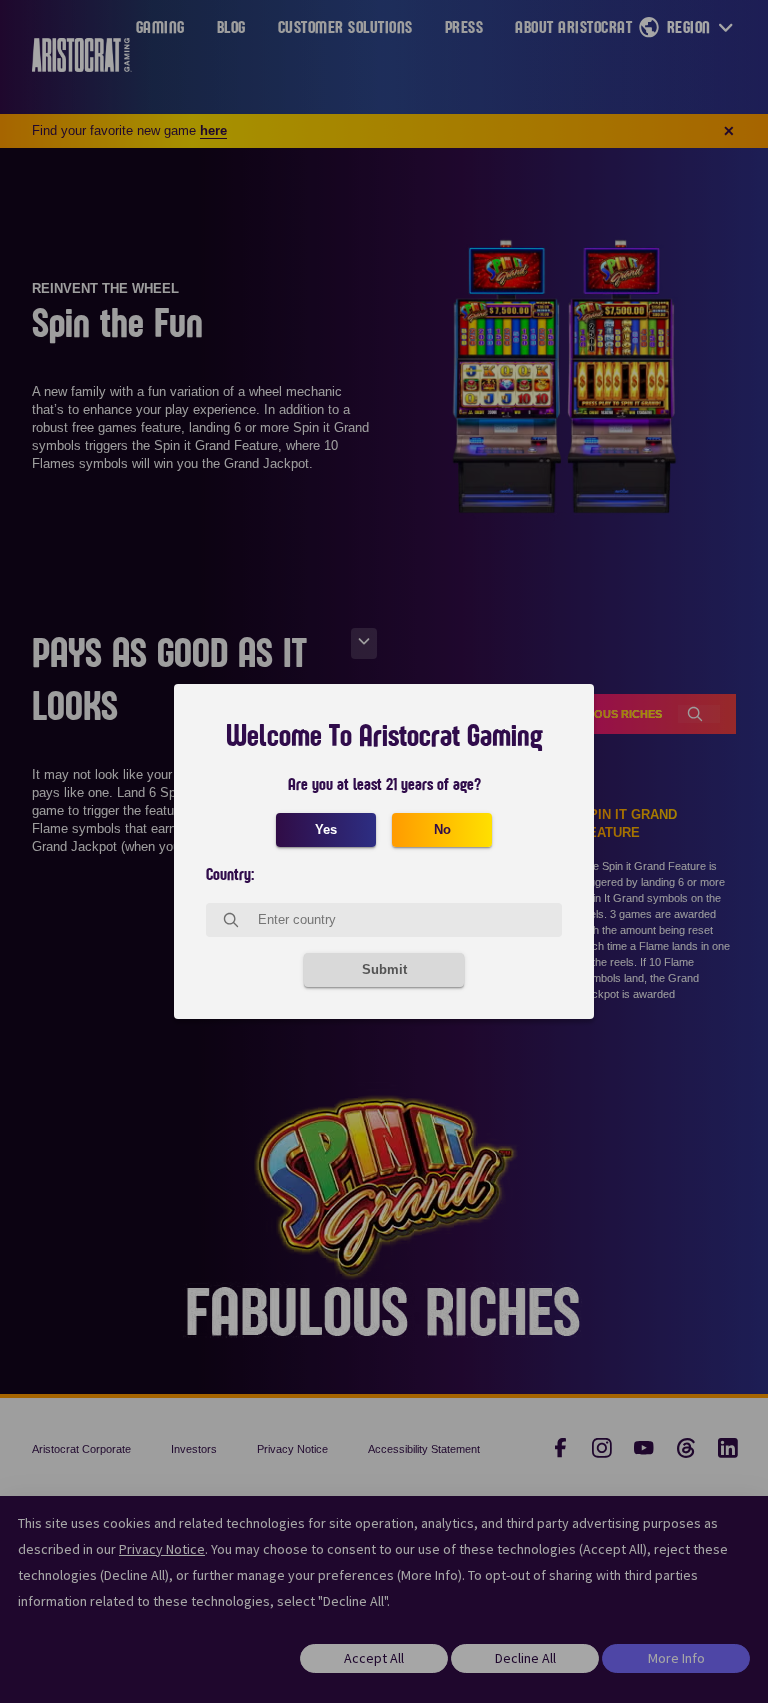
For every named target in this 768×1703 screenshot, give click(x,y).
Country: (230, 875)
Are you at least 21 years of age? (384, 785)
